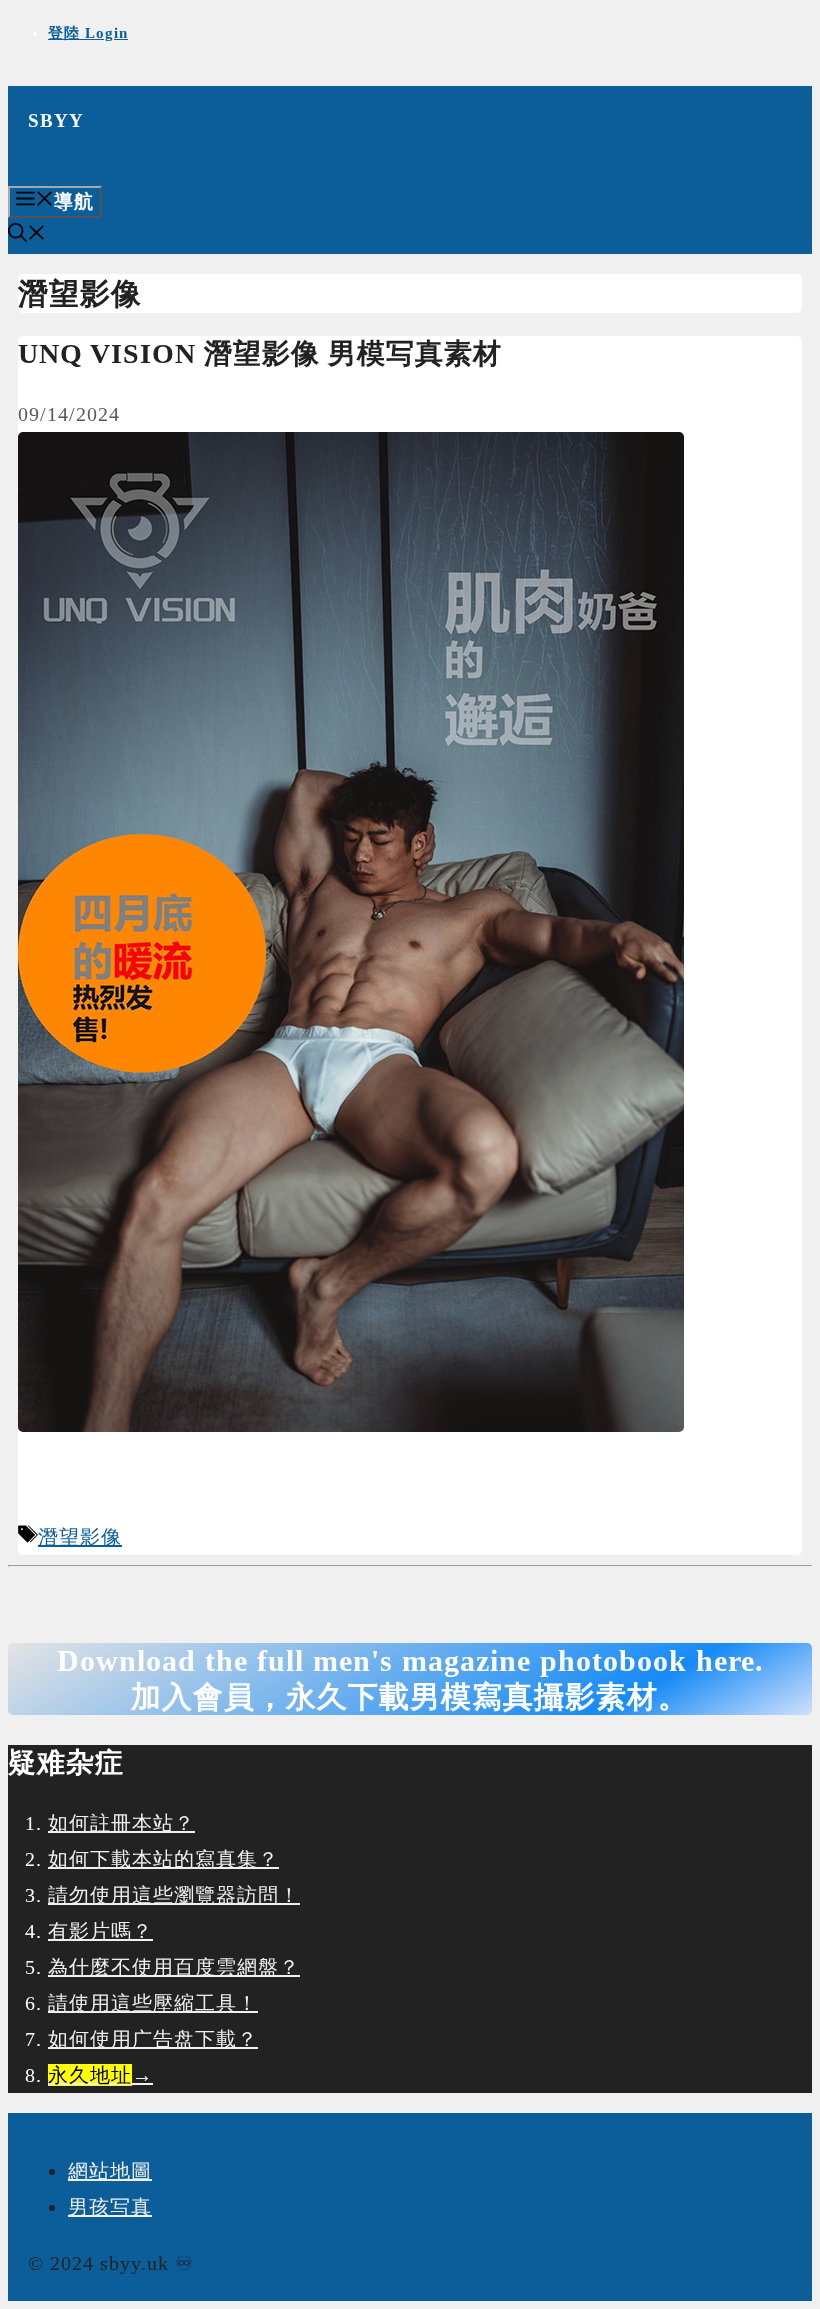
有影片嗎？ (100, 1931)
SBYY (56, 120)
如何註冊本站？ (121, 1823)
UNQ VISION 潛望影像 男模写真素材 (260, 353)
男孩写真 (110, 2207)
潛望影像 (80, 1537)
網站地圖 (110, 2171)
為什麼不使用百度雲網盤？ (174, 1967)
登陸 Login (88, 33)
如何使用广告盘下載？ (153, 2039)
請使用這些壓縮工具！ (153, 2003)
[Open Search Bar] (27, 235)
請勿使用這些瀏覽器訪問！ (174, 1895)
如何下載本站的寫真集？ (163, 1859)
